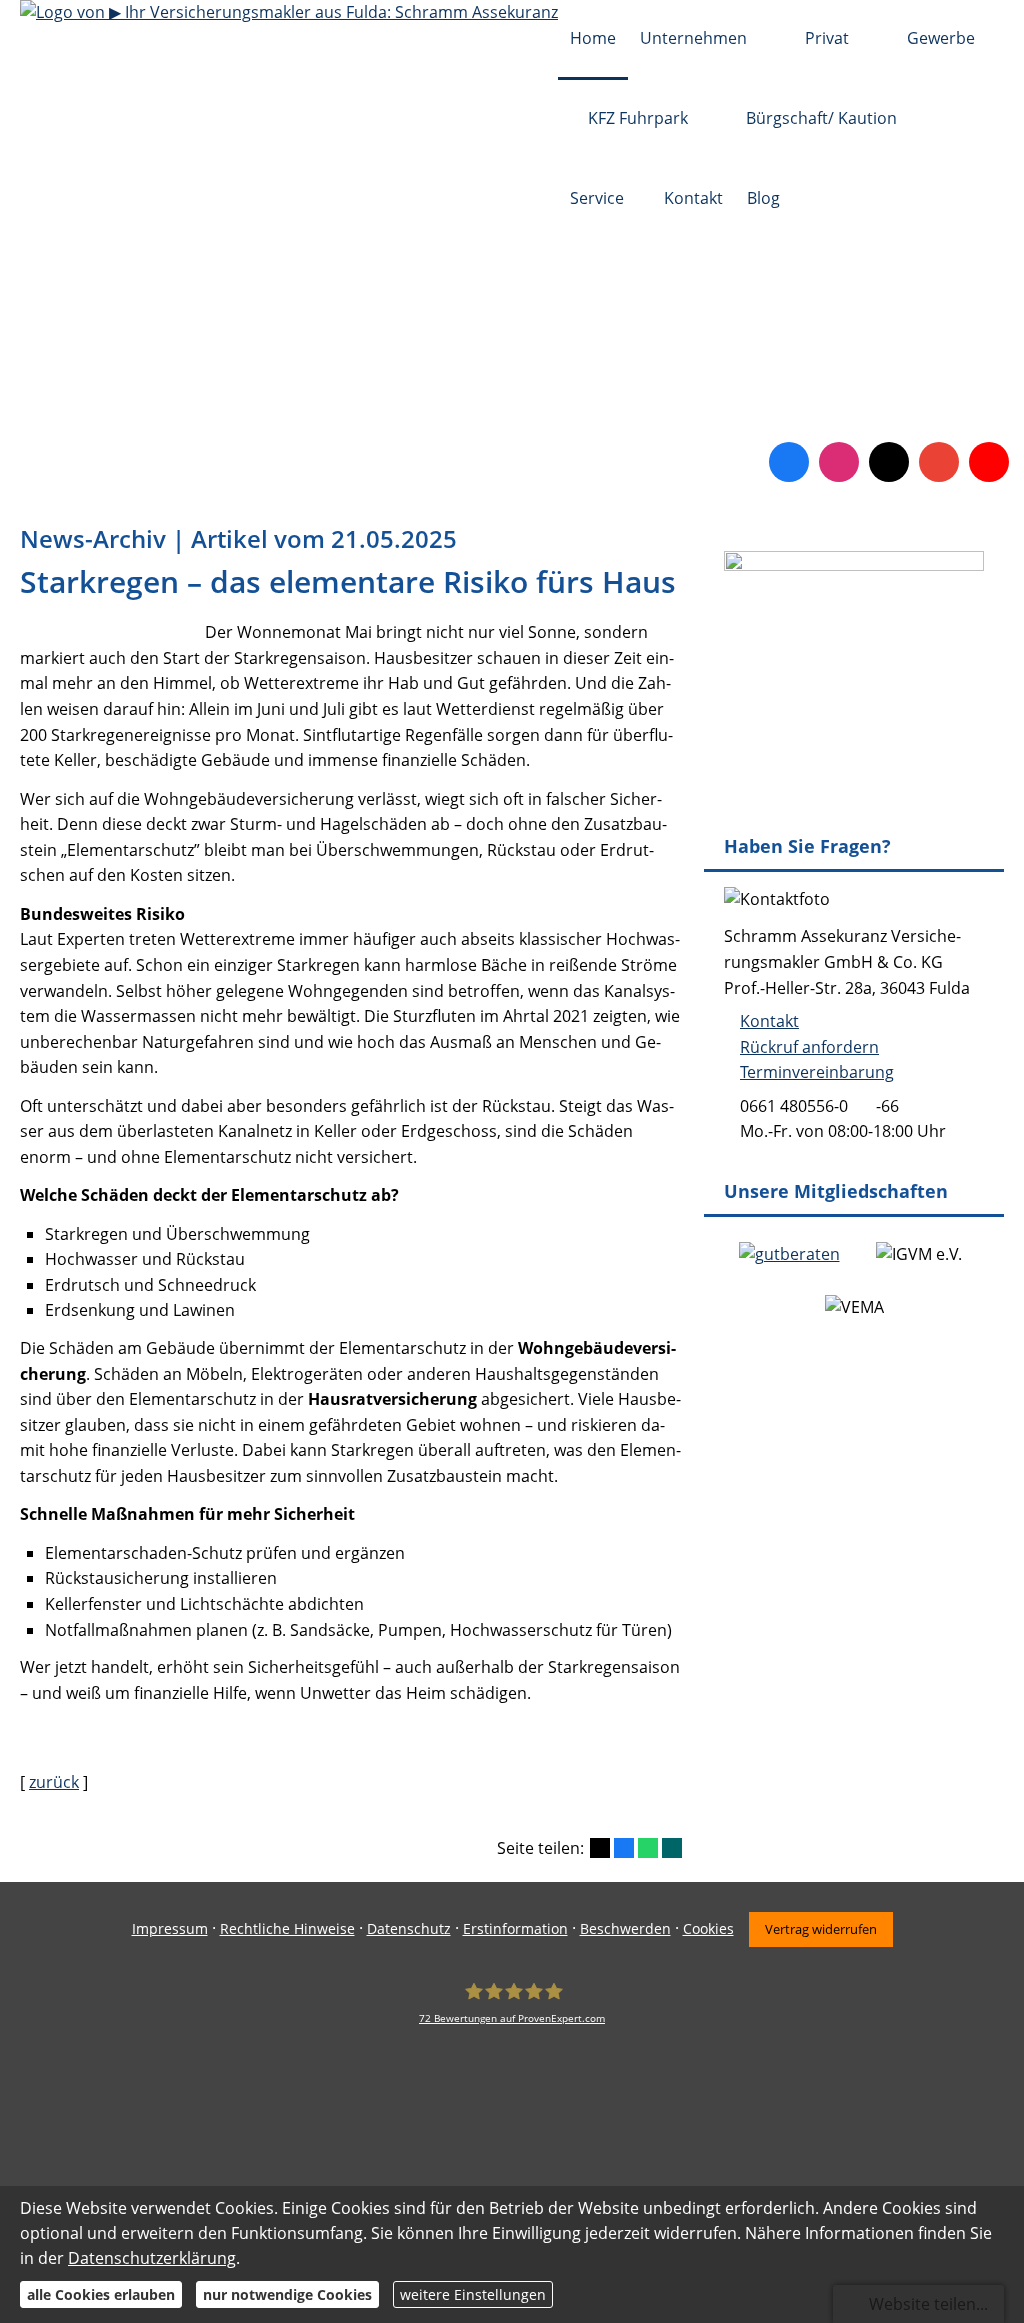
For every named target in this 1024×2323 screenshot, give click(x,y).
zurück (54, 1782)
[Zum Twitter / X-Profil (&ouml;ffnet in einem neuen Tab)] (889, 462)
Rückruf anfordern (809, 1047)
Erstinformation (515, 1928)
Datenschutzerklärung (152, 2258)
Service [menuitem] (597, 198)
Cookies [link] (708, 1928)
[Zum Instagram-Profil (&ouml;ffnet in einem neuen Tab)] (839, 462)
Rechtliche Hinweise (287, 1928)
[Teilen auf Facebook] (624, 1848)
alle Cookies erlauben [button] (101, 2294)
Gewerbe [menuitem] (941, 38)
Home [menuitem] (593, 38)
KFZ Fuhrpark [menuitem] (638, 118)
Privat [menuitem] (827, 38)
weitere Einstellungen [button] (473, 2294)
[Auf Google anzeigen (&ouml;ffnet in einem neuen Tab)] (939, 462)
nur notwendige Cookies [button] (287, 2294)
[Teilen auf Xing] (672, 1848)
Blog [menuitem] (763, 198)
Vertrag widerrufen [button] (821, 1929)
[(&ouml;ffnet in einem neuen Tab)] (789, 1254)
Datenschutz (409, 1928)
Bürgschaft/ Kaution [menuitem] (821, 118)
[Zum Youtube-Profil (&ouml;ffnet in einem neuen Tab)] (989, 462)
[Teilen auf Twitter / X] (600, 1848)
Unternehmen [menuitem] (693, 38)
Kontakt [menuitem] (693, 198)
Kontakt (769, 1021)
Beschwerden (625, 1928)
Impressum (170, 1928)
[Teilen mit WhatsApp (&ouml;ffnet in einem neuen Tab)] (648, 1848)
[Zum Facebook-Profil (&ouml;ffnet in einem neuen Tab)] (789, 462)
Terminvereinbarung (817, 1072)
